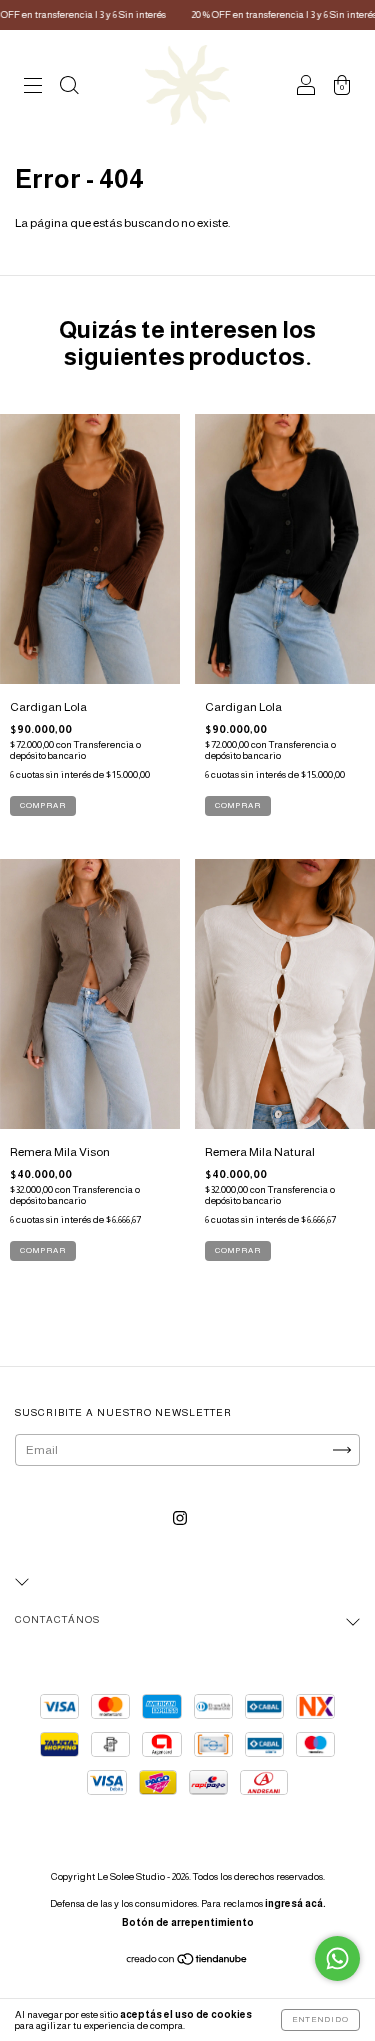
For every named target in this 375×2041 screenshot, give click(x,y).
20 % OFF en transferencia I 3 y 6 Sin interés (253, 14)
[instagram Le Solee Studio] (180, 1518)
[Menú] (33, 88)
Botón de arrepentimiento (188, 1922)
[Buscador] (69, 88)
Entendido (320, 2019)
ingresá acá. (295, 1903)
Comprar (43, 1250)
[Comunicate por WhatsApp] (337, 1958)
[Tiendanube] (187, 1961)
